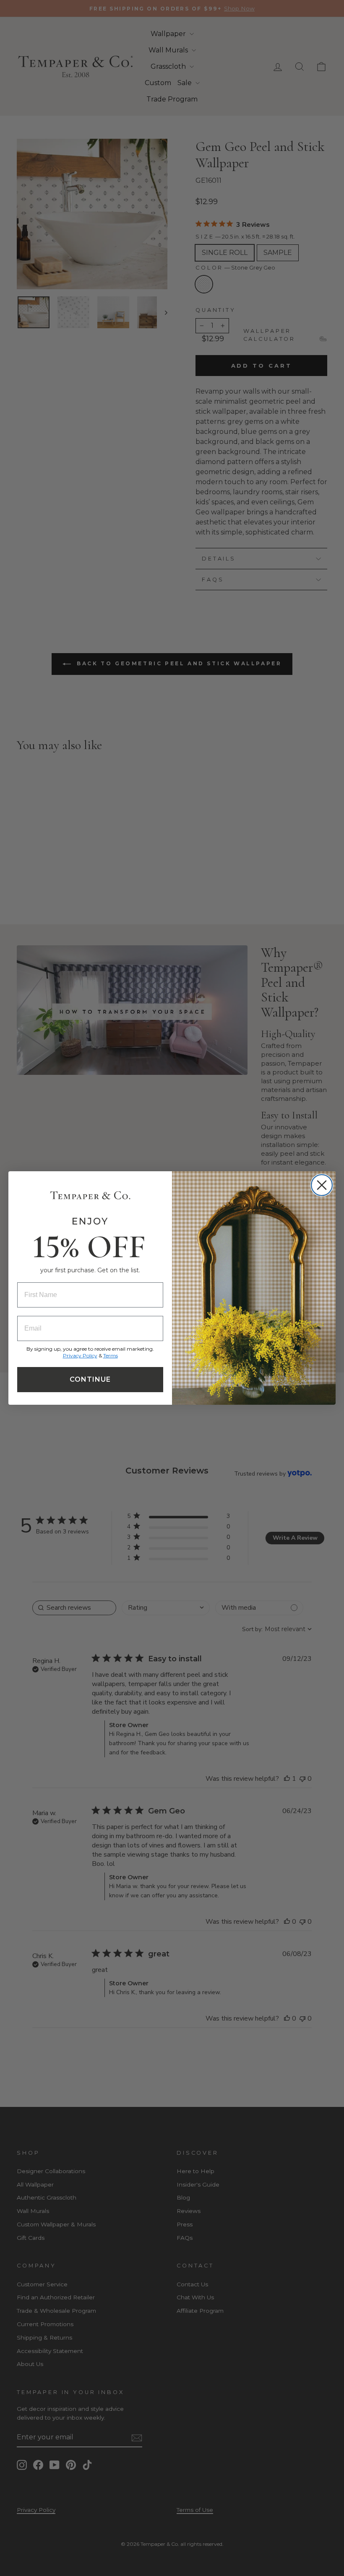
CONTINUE (90, 1379)
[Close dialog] (322, 1185)
